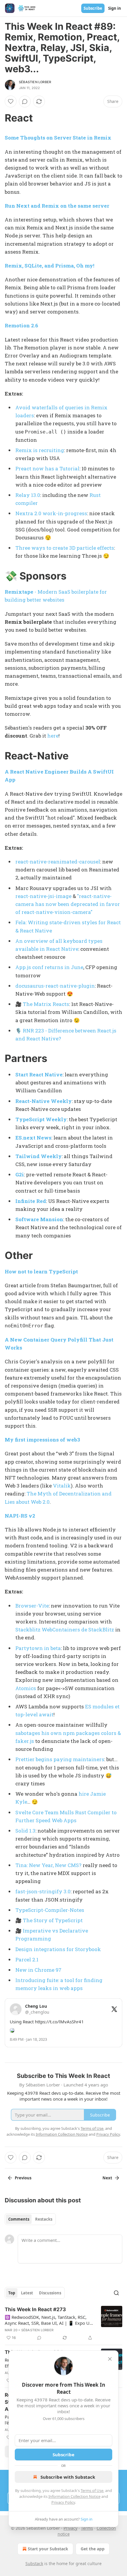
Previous (23, 2178)
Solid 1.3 (25, 1831)
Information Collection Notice (74, 2496)
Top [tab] (12, 2293)
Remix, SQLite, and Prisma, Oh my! (49, 266)
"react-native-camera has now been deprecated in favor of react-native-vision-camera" (68, 904)
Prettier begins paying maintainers (60, 1759)
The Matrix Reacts (46, 1004)
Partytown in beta (38, 1648)
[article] (63, 2324)
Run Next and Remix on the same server (57, 206)
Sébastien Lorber (35, 82)
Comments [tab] (19, 2219)
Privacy (70, 2528)
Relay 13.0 (28, 495)
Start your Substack (48, 2549)
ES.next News (33, 1138)
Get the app (93, 2549)
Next (107, 2178)
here (53, 736)
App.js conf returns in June (49, 967)
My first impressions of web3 (42, 1440)
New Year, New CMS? (55, 1865)
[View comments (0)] (25, 101)
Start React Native (39, 1074)
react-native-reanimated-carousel (58, 862)
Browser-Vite (32, 1606)
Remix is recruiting (40, 450)
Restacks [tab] (44, 2219)
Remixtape (19, 592)
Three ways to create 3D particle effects (65, 548)
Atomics (26, 1688)
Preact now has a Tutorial (47, 468)
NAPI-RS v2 (20, 1516)
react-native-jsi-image (43, 896)
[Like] (11, 101)
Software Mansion (39, 1219)
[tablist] (30, 2219)
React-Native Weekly (44, 1101)
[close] (110, 2359)
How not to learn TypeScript (41, 1271)
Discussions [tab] (50, 2293)
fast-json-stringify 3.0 (43, 1891)
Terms (87, 2528)
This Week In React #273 (35, 2309)
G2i (20, 1174)
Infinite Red (31, 1201)
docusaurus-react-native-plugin (55, 986)
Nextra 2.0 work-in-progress (51, 513)
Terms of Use (92, 2490)
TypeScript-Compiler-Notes (50, 1910)
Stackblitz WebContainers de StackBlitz (65, 1630)
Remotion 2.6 (21, 325)
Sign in (115, 8)
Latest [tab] (27, 2293)
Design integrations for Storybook (58, 1949)
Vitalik (62, 1486)
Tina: (22, 1865)
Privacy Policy (63, 2502)
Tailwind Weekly (39, 1156)
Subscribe (93, 8)
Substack (34, 2563)
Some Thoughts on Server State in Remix (58, 138)
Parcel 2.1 (27, 1959)
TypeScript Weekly (41, 1119)
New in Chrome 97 (38, 1970)
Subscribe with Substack (68, 2477)
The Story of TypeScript (53, 1920)
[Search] (116, 2293)
